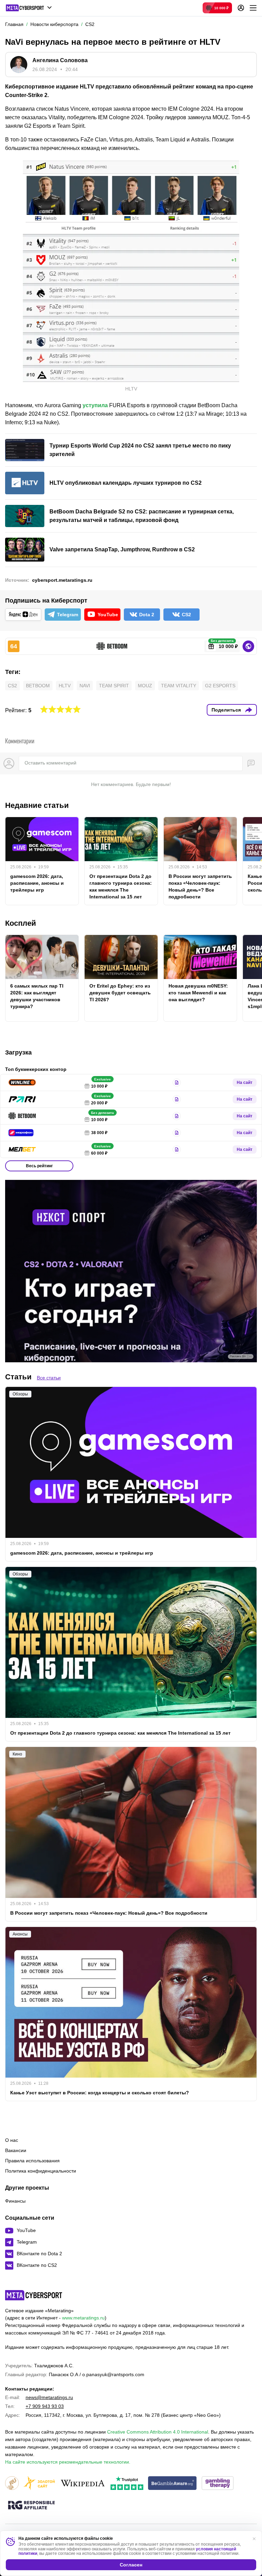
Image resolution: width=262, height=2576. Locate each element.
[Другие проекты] (29, 8)
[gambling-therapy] (218, 2484)
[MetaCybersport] (34, 2295)
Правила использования (32, 2161)
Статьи (18, 1377)
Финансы (15, 2201)
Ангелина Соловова (60, 60)
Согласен (131, 2565)
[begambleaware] (172, 2484)
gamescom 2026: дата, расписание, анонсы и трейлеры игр (37, 883)
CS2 (12, 686)
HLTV (65, 686)
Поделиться (226, 710)
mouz (145, 686)
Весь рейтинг (39, 1166)
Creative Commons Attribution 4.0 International (158, 2432)
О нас (12, 2140)
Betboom (38, 686)
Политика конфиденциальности (41, 2171)
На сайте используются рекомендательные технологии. (68, 2462)
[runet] (12, 2484)
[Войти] (241, 8)
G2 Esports (220, 686)
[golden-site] (39, 2484)
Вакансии (16, 2150)
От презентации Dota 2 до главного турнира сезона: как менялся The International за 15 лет (121, 886)
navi (85, 686)
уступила (95, 405)
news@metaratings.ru (49, 2397)
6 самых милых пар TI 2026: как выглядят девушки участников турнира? (37, 996)
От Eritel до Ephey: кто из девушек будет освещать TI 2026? (120, 993)
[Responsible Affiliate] (31, 2506)
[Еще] (253, 8)
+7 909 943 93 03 (45, 2406)
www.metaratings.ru (83, 2318)
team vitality (179, 686)
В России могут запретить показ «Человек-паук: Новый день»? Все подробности (200, 886)
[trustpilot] (127, 2484)
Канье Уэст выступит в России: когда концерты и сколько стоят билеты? (100, 2093)
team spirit (114, 686)
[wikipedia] (83, 2484)
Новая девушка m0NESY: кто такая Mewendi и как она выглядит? (198, 993)
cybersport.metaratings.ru (62, 580)
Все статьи (49, 1378)
